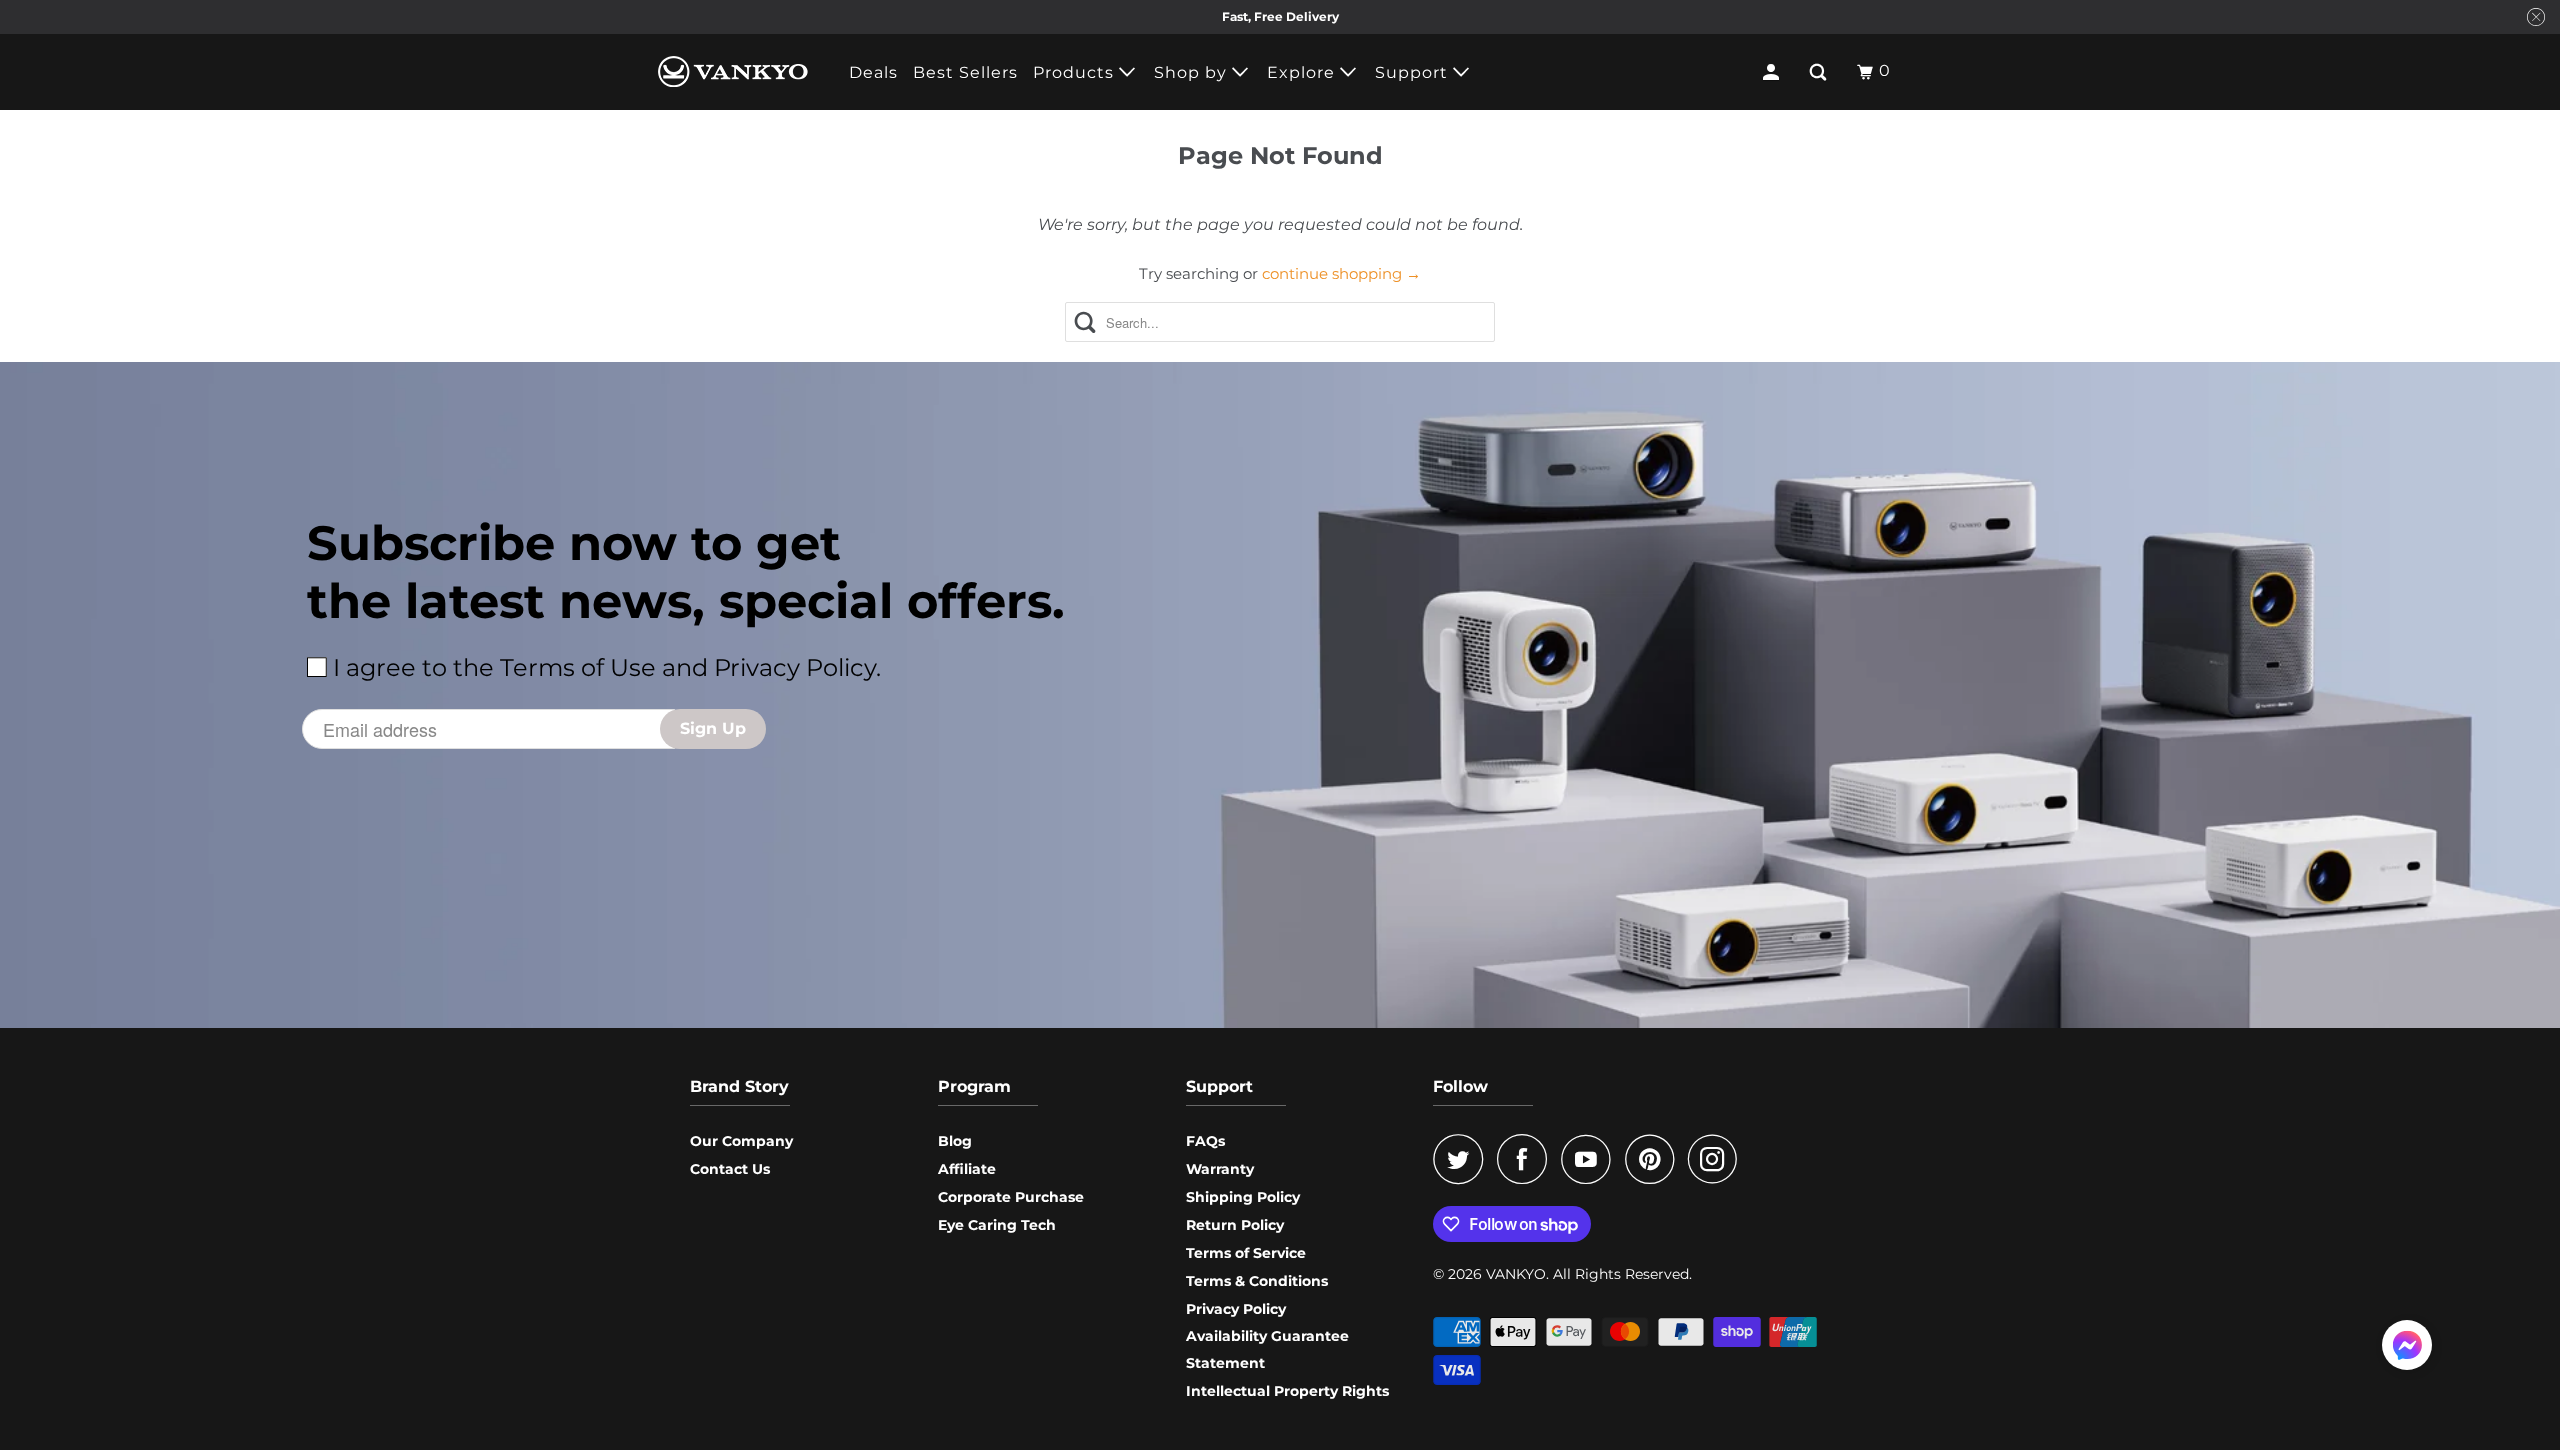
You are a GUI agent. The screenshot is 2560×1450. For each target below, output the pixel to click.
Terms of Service (1246, 1253)
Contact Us (730, 1169)
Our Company (741, 1141)
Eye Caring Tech (997, 1225)
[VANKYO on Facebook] (1527, 1159)
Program (974, 1086)
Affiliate (967, 1169)
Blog (955, 1141)
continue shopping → (1341, 273)
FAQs (1205, 1141)
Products (1076, 72)
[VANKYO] (733, 71)
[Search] (1820, 72)
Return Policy (1235, 1225)
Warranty (1220, 1169)
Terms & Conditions (1257, 1281)
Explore (1303, 72)
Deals (873, 72)
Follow (1460, 1086)
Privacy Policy (1236, 1309)
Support (1414, 72)
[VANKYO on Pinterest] (1654, 1159)
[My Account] (1773, 72)
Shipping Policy (1243, 1197)
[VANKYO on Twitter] (1463, 1159)
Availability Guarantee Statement (1267, 1349)
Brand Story (739, 1086)
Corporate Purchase (1011, 1197)
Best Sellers (965, 72)
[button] (2407, 1349)
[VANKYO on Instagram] (1718, 1159)
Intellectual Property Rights (1287, 1391)
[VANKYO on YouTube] (1591, 1159)
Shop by (1193, 72)
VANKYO (1516, 1274)
